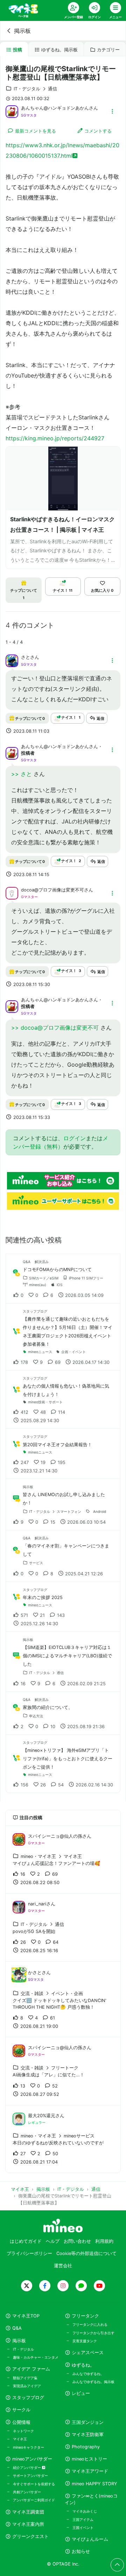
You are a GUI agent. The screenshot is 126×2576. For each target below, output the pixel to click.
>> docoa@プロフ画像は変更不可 (56, 1028)
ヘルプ (53, 2241)
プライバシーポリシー (29, 2253)
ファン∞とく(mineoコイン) (91, 2499)
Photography (86, 2447)
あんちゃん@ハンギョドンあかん (55, 108)
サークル (21, 2410)
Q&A (17, 2328)
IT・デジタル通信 (35, 89)
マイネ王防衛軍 (88, 2435)
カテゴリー (108, 50)
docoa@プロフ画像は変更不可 (52, 890)
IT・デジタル (23, 2349)
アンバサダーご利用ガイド (34, 2500)
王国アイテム (83, 2519)
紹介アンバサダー (27, 2467)
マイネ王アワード (90, 2471)
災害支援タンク (85, 2341)
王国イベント (83, 2528)
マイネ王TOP (26, 2316)
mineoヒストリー (89, 2459)
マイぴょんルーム (90, 2539)
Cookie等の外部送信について (86, 2253)
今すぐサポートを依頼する (34, 2484)
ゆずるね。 (83, 2365)
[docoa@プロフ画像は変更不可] (12, 893)
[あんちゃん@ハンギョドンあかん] (12, 111)
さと (26, 657)
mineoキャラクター (29, 2447)
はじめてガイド (26, 2241)
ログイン (75, 1138)
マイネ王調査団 (28, 2512)
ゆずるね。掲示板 (59, 50)
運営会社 (63, 2266)
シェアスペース (88, 2353)
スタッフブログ (28, 2398)
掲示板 (22, 31)
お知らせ (81, 2551)
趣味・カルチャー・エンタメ (36, 2357)
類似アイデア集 (25, 2378)
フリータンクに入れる (90, 2324)
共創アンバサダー (27, 2492)
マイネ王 (20, 2439)
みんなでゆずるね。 (88, 2374)
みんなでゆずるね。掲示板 (93, 2382)
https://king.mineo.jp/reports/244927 (55, 438)
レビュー (81, 2393)
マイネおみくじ (85, 2511)
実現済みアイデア (27, 2386)
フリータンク (85, 2316)
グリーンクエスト (30, 2536)
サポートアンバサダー (30, 2476)
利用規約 (104, 2241)
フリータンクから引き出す (93, 2333)
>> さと (22, 774)
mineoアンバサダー (32, 2459)
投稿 (17, 50)
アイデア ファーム (31, 2369)
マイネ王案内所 (28, 2524)
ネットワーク (23, 2431)
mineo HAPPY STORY (94, 2484)
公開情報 (21, 2422)
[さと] (12, 660)
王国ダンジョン (88, 2422)
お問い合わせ (77, 2241)
